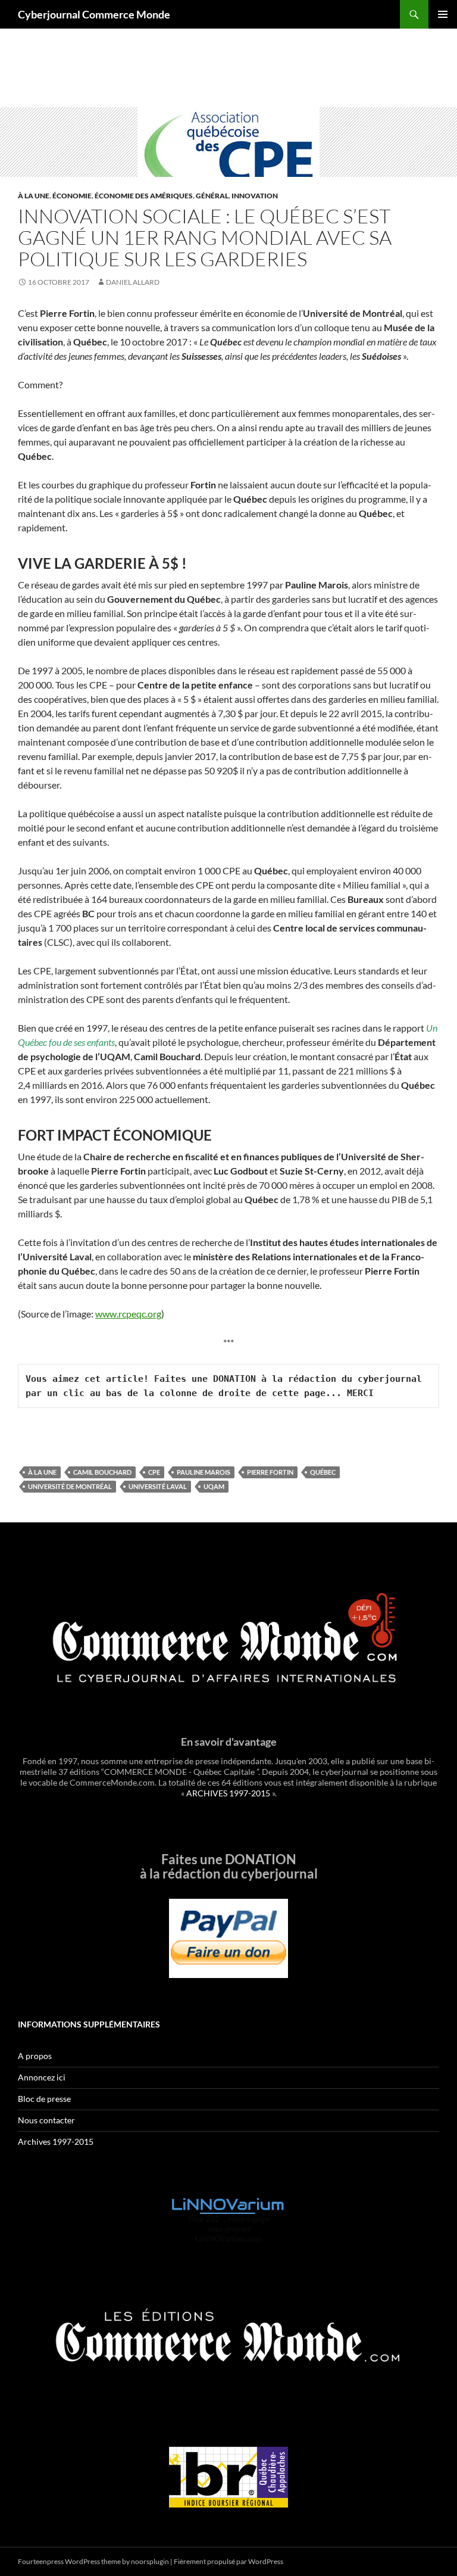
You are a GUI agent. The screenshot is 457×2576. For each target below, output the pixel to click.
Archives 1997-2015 (56, 2142)
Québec (323, 1472)
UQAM (214, 1486)
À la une (34, 196)
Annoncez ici (42, 2077)
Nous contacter (46, 2120)
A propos (35, 2056)
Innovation (255, 196)
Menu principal (443, 14)
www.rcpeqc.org (128, 1314)
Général (212, 196)
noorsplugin (150, 2561)
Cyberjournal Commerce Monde (94, 14)
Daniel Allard (133, 282)
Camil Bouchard (102, 1472)
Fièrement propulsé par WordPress (228, 2561)
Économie (72, 196)
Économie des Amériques (144, 196)
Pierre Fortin (270, 1472)
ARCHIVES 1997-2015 (228, 1793)
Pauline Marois (204, 1472)
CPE (154, 1472)
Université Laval (158, 1486)
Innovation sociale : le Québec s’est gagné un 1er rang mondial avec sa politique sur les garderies (205, 237)
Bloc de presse (44, 2099)
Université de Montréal (70, 1486)
